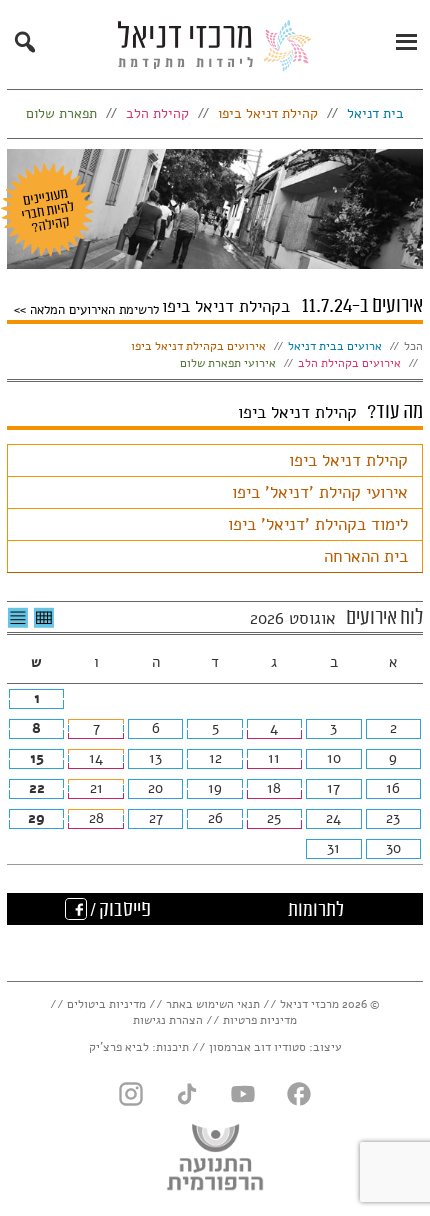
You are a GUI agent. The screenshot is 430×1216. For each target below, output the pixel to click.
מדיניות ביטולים (106, 1004)
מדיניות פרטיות (260, 1020)
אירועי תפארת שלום (228, 363)
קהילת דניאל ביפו (348, 460)
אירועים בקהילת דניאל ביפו (198, 346)
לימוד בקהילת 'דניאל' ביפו (318, 524)
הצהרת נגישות (168, 1020)
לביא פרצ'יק (119, 1047)
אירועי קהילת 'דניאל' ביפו (320, 492)
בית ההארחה (366, 556)
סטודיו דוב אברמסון (257, 1047)
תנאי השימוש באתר (213, 1004)
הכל (413, 346)
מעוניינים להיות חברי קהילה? (47, 210)
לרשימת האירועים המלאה (92, 309)
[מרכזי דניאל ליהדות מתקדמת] (215, 51)
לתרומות (316, 911)
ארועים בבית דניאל (335, 346)
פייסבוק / (119, 911)
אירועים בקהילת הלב (349, 363)
